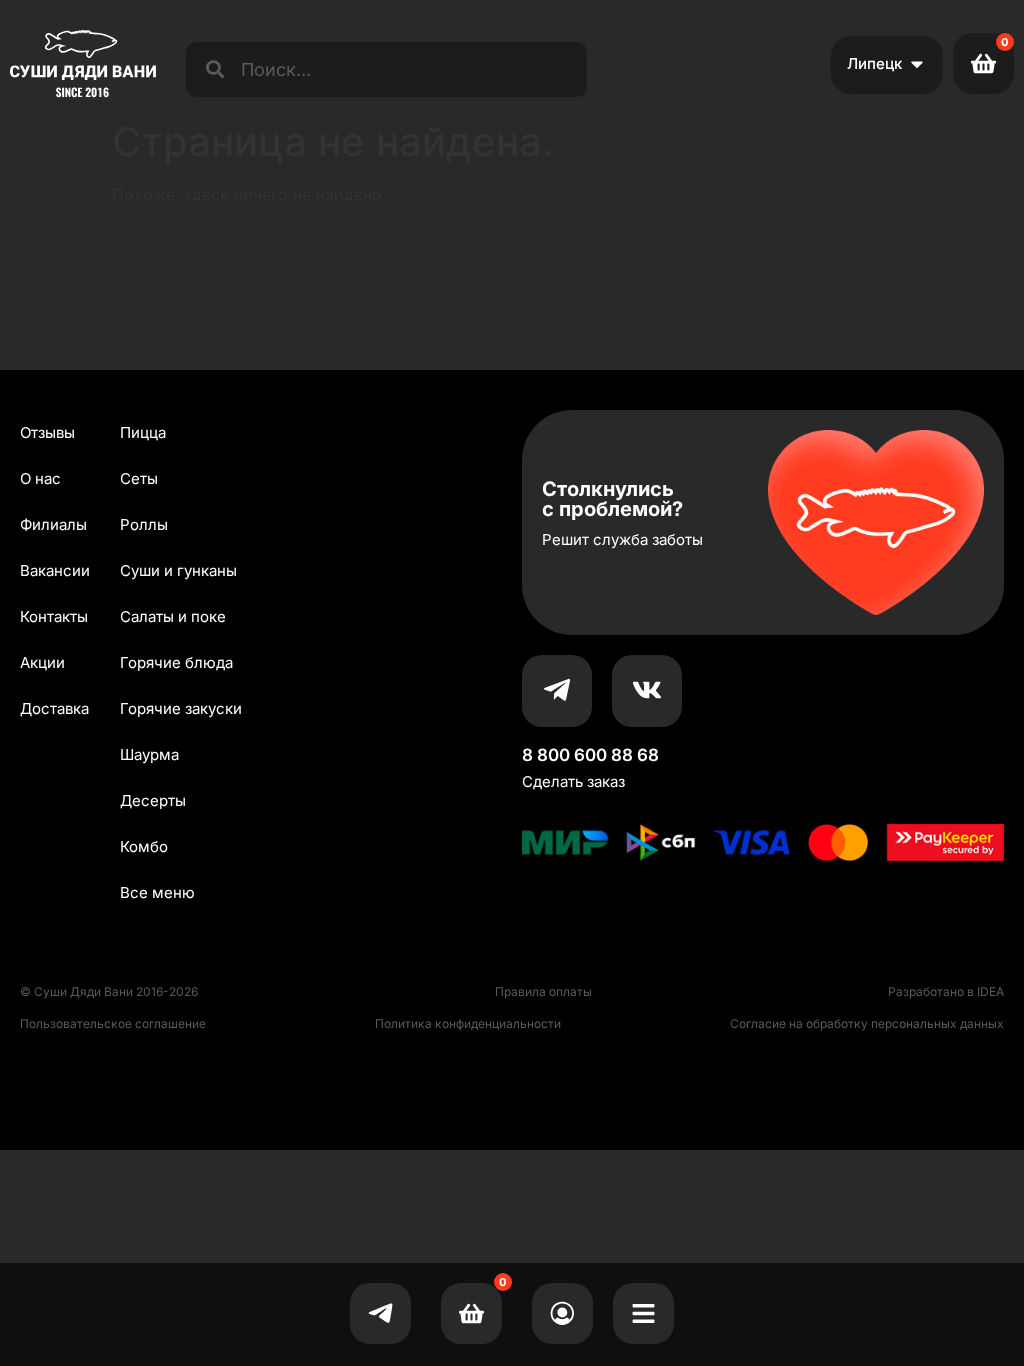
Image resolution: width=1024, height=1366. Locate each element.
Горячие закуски (181, 708)
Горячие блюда (176, 662)
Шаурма (149, 754)
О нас (40, 478)
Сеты (139, 478)
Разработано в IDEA (946, 991)
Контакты (54, 616)
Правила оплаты (543, 991)
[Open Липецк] (917, 64)
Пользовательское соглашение (113, 1023)
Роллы (144, 524)
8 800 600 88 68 (590, 755)
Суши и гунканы (178, 570)
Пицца (143, 432)
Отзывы (47, 432)
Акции (42, 662)
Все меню (157, 892)
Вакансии (55, 570)
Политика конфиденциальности (468, 1023)
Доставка (54, 708)
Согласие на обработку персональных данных (867, 1023)
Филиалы (53, 524)
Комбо (144, 846)
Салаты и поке (173, 616)
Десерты (153, 800)
